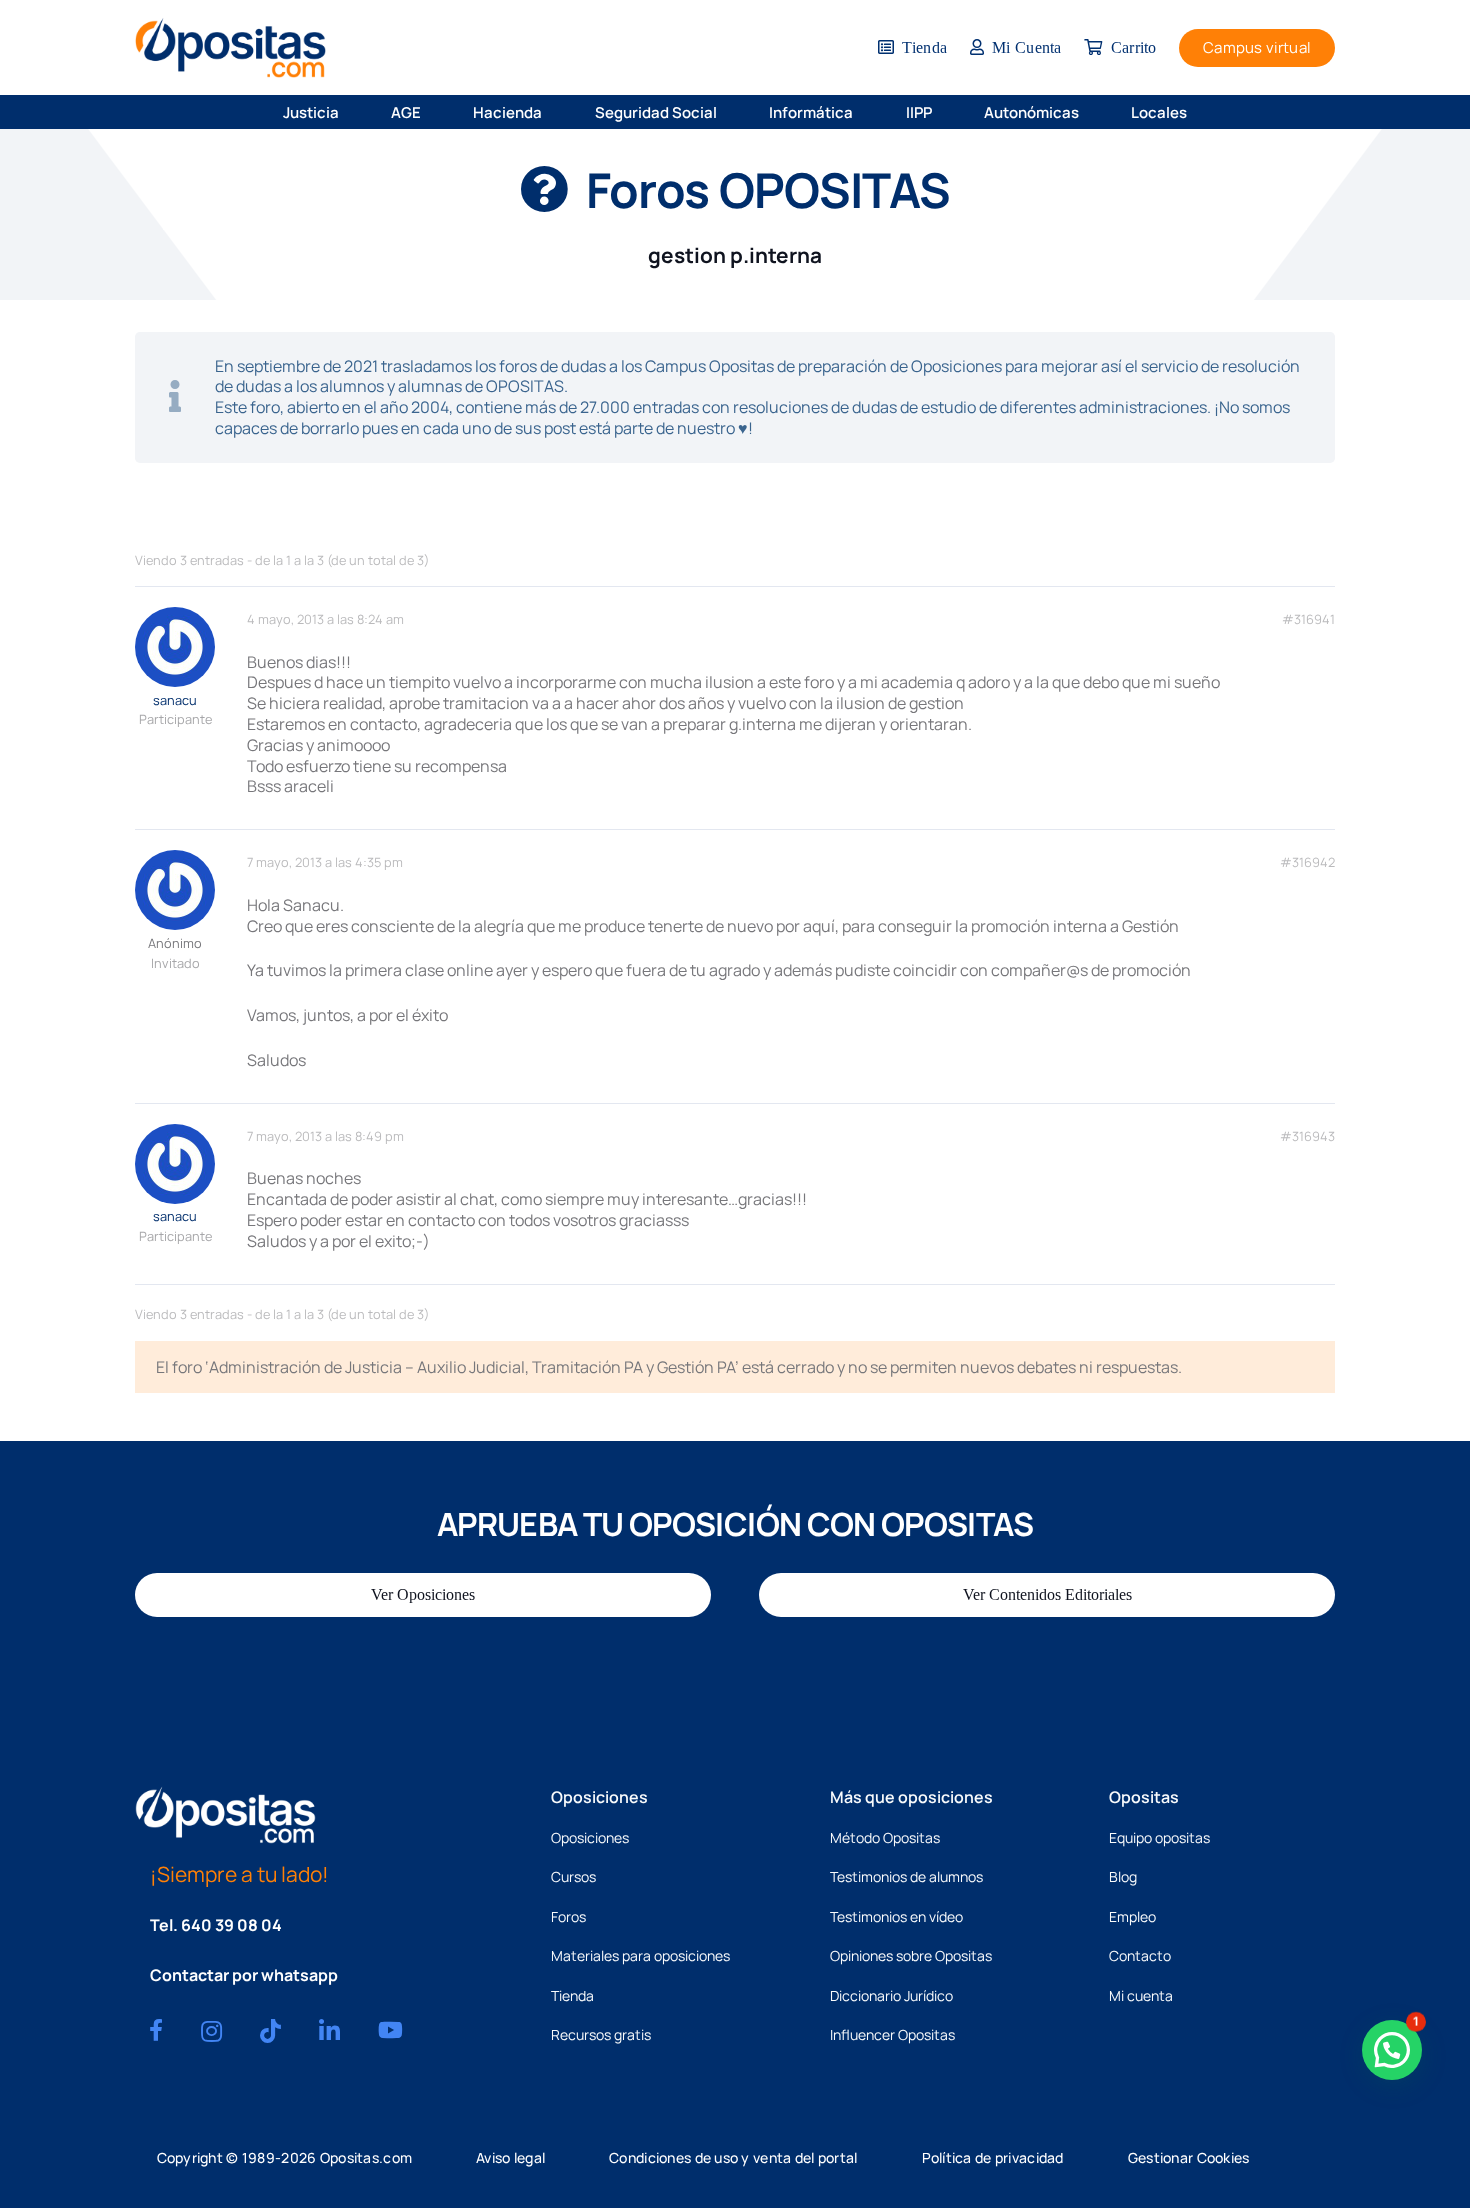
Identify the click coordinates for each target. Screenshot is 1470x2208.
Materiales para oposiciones (640, 1955)
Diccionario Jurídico (891, 1995)
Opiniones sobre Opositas (911, 1955)
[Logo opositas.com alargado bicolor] (230, 47)
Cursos (573, 1876)
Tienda (572, 1995)
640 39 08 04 (231, 1925)
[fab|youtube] (390, 2030)
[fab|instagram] (211, 2031)
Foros (568, 1916)
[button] (352, 112)
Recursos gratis (601, 2034)
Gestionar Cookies (1189, 2157)
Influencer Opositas (892, 2034)
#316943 (1307, 1136)
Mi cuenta (1141, 1995)
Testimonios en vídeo (896, 1916)
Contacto (1140, 1955)
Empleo (1132, 1916)
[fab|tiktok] (270, 2031)
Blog (1123, 1876)
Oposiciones (590, 1837)
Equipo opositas (1159, 1837)
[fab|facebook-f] (156, 2030)
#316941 (1308, 619)
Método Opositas (885, 1837)
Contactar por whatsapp (244, 1975)
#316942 (1307, 862)
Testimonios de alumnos (906, 1876)
